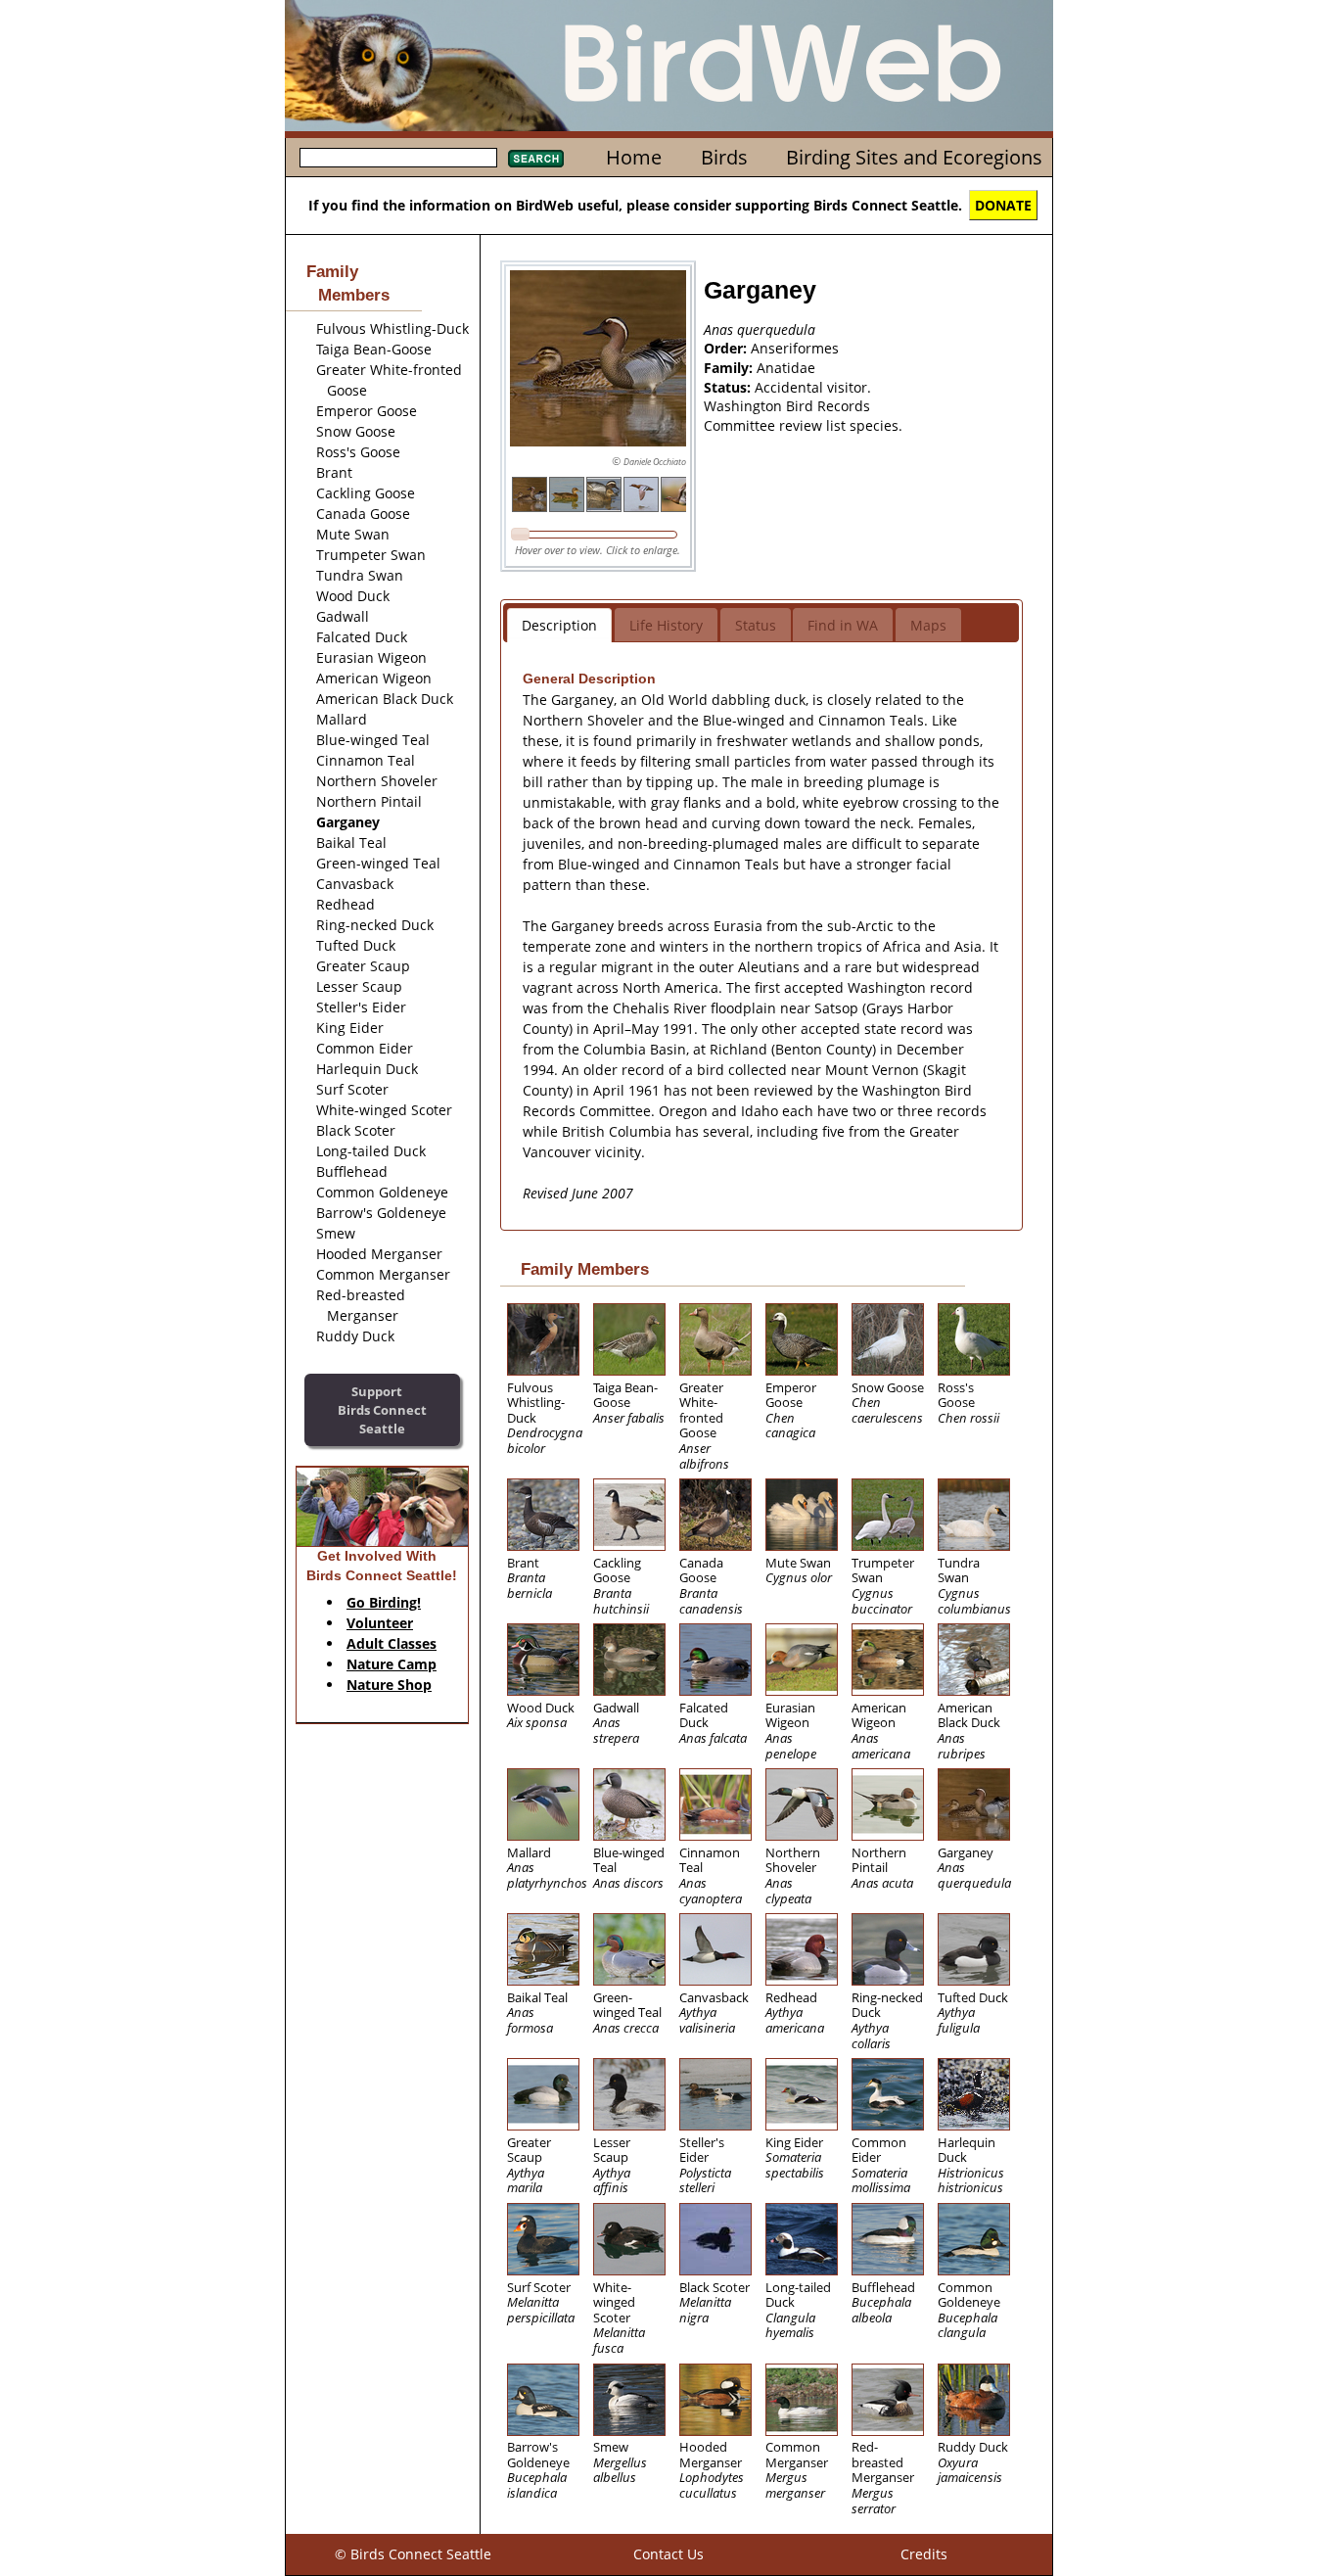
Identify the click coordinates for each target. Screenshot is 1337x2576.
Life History (666, 625)
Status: (729, 387)
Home (634, 157)
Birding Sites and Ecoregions (914, 157)
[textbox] (398, 158)
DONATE (1003, 205)
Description (559, 625)
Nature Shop (389, 1685)
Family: (730, 368)
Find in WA (843, 625)
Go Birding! (384, 1602)
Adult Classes (392, 1643)
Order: (727, 348)
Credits (924, 2554)
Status (756, 625)
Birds (724, 157)
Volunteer (380, 1623)
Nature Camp (392, 1664)
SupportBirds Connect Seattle (382, 1409)
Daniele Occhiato (655, 462)
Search (536, 159)
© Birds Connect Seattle (413, 2554)
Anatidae (786, 368)
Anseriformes (795, 348)
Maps (928, 625)
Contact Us (668, 2554)
